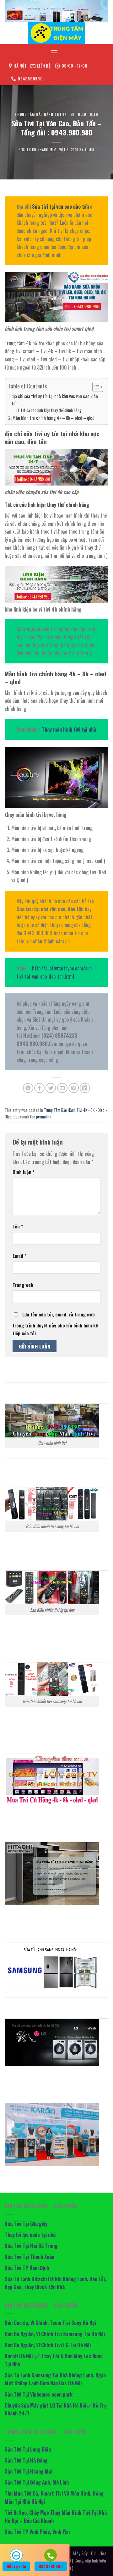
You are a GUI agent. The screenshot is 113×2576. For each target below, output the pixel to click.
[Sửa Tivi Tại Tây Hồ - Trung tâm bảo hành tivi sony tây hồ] (56, 33)
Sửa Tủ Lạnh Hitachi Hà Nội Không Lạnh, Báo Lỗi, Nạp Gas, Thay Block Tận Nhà (55, 2283)
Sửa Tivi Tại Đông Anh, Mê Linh (37, 2482)
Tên (18, 1226)
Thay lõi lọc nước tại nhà (30, 2235)
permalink (44, 1117)
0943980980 (51, 2566)
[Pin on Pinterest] (74, 1088)
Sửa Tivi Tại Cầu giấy (26, 2224)
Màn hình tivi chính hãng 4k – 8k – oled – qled (54, 418)
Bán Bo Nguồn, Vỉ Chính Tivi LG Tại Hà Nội (48, 2345)
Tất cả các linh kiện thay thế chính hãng (51, 410)
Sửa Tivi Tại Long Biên (28, 2449)
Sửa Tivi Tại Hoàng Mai (29, 2471)
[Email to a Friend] (62, 1088)
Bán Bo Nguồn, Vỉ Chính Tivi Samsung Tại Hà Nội (55, 2334)
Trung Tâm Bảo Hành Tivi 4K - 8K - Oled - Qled (56, 114)
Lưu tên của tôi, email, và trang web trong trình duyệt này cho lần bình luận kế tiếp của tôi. (55, 1324)
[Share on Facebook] (39, 1088)
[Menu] (54, 52)
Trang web (23, 1285)
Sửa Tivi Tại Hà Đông (26, 2460)
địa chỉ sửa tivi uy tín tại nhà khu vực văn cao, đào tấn (55, 400)
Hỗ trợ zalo (16, 2566)
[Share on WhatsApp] (28, 1088)
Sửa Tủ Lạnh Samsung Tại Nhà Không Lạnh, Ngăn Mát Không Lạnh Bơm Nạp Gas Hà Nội (55, 2379)
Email (19, 1256)
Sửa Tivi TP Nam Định (27, 2268)
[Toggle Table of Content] (95, 387)
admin (89, 150)
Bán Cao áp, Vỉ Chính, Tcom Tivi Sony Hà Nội (50, 2323)
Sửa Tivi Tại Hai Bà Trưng (31, 2246)
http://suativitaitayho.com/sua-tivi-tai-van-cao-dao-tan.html (55, 972)
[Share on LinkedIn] (85, 1088)
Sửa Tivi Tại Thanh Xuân (30, 2257)
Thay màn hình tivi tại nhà (69, 729)
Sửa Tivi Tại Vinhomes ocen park (39, 2394)
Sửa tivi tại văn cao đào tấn (60, 206)
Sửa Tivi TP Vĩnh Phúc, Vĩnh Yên (37, 2532)
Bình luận (24, 1172)
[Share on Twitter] (51, 1088)
